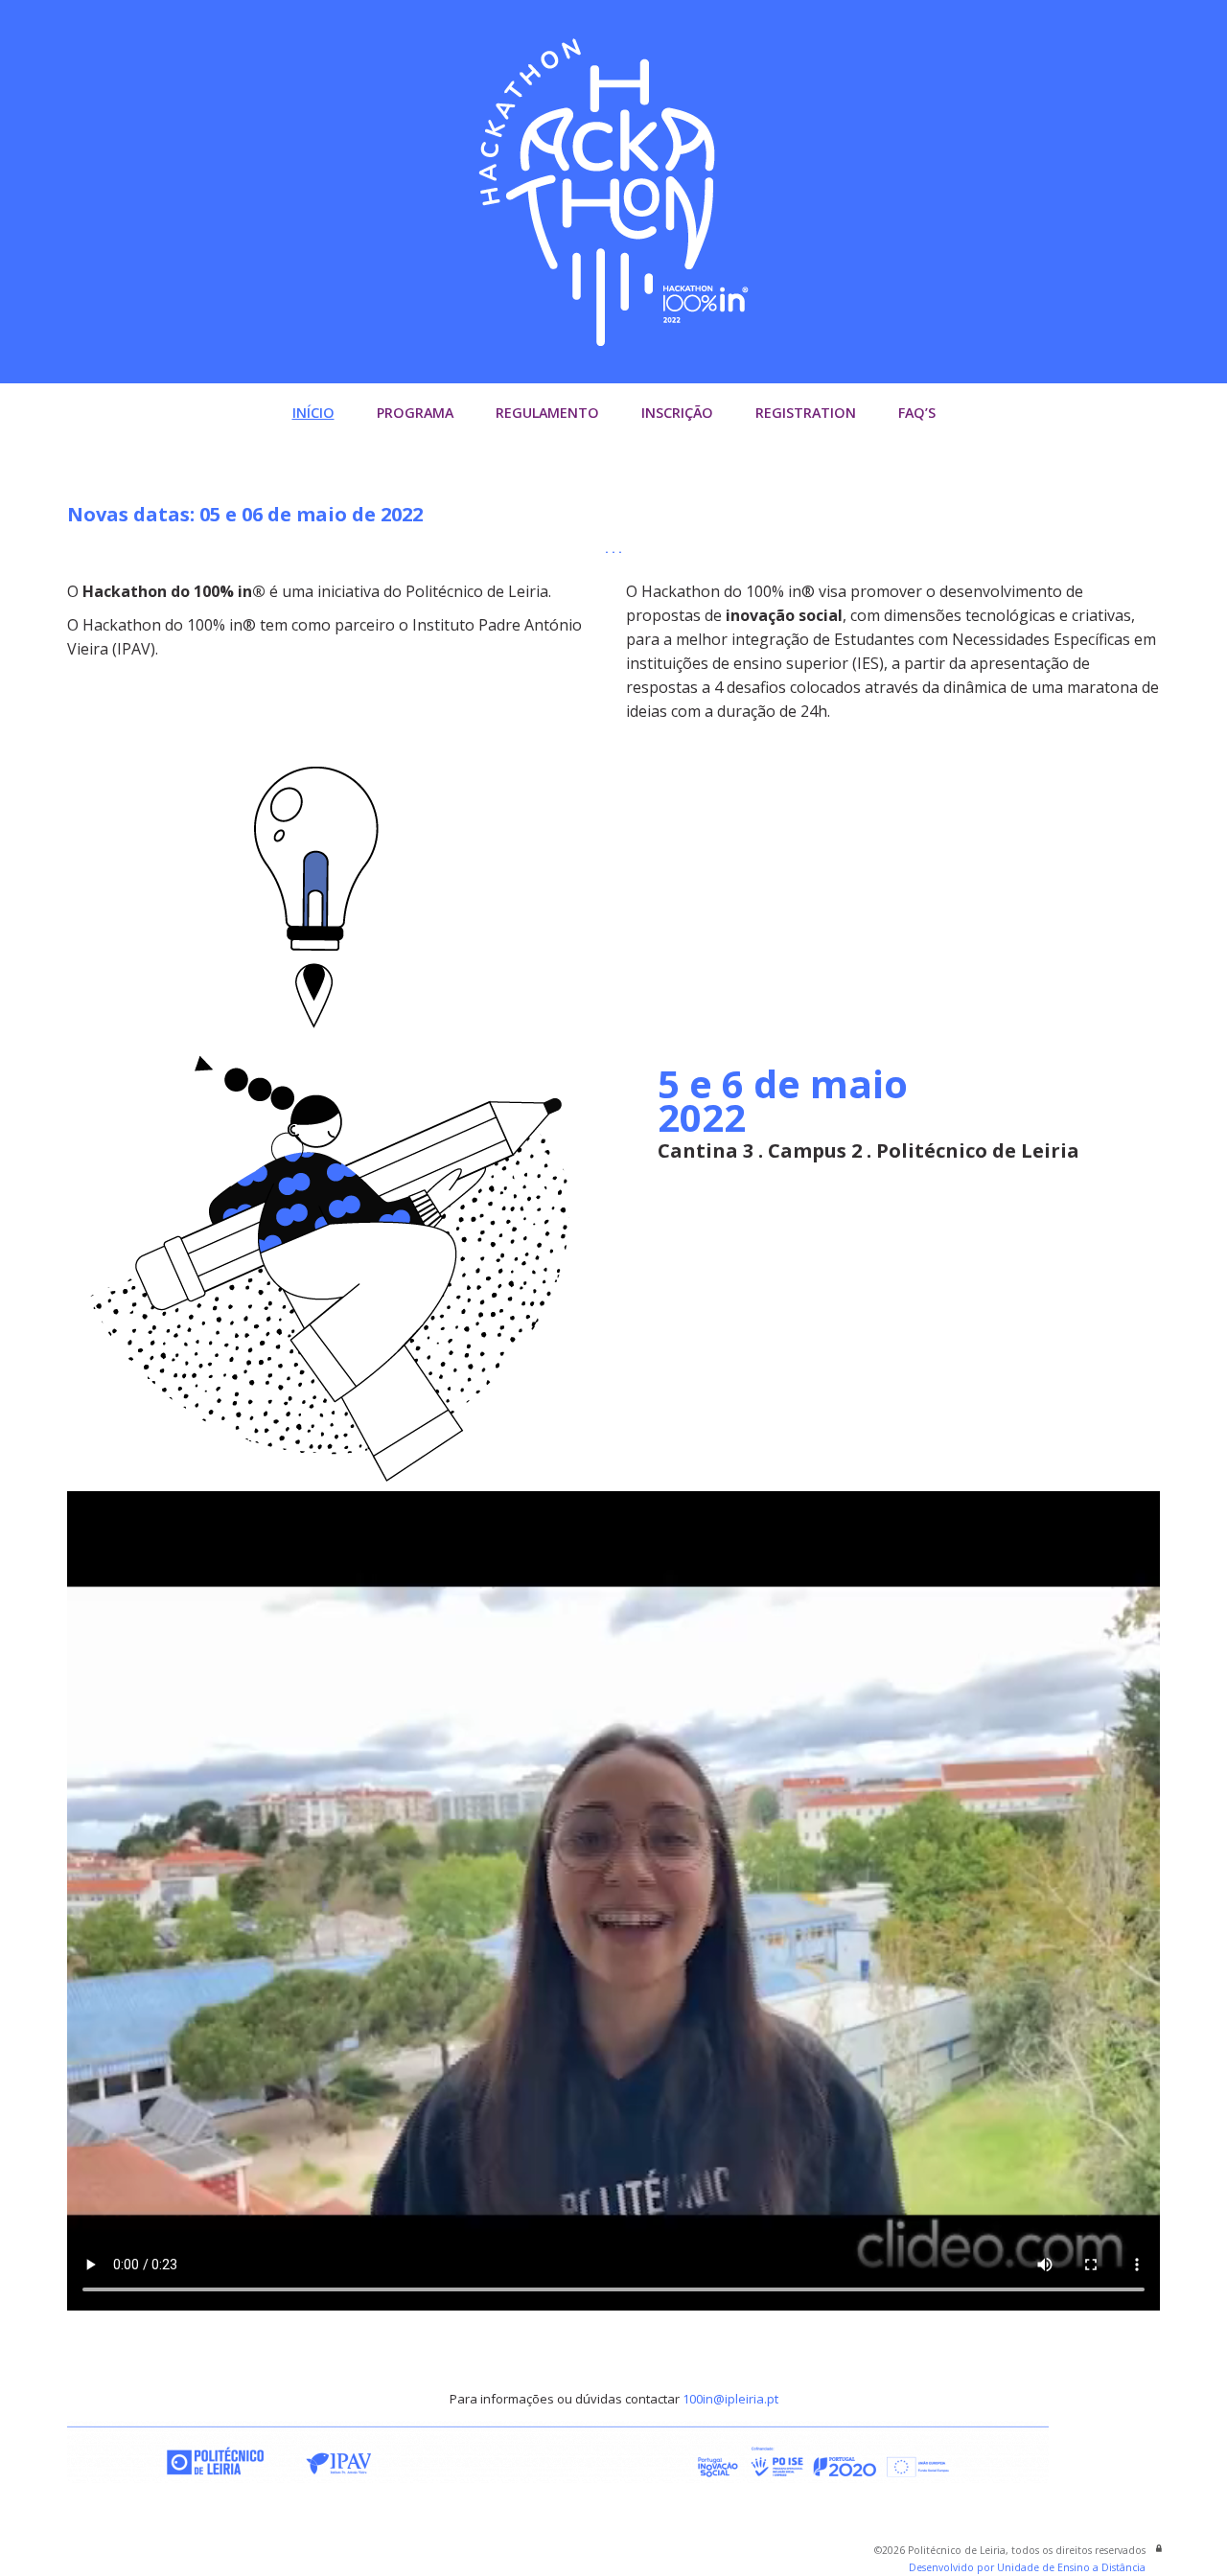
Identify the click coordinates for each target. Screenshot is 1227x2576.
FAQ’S (917, 413)
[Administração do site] (1159, 2548)
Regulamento (547, 413)
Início (313, 413)
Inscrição (677, 413)
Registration (806, 413)
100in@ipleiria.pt (730, 2399)
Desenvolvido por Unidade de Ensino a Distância (1027, 2567)
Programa (415, 413)
